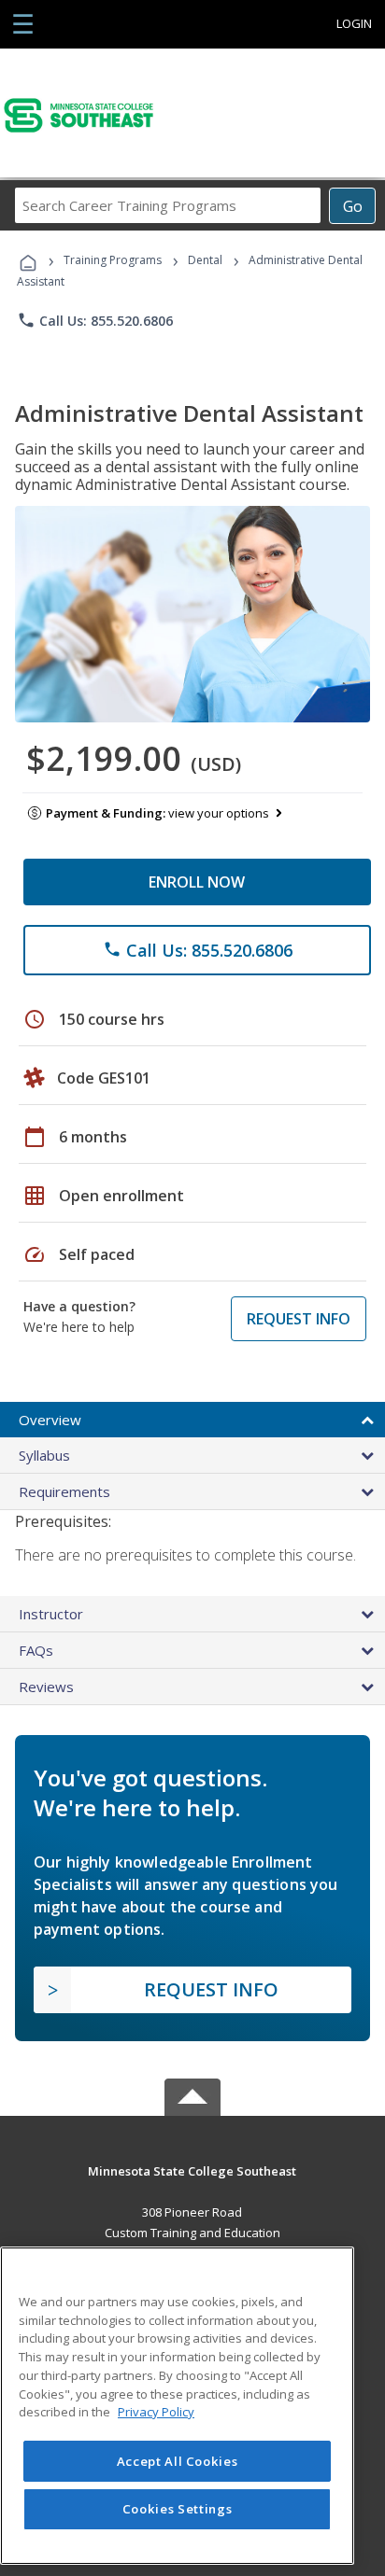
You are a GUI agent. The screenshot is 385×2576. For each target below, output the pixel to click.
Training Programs (113, 260)
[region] (177, 2406)
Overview (50, 1420)
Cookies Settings (178, 2509)
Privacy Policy (156, 2412)
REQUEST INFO (299, 1319)
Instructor (51, 1614)
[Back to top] (192, 2170)
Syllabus (44, 1455)
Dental (205, 260)
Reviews (46, 1687)
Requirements (64, 1491)
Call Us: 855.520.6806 (95, 320)
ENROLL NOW (197, 882)
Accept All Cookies (178, 2461)
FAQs (36, 1650)
